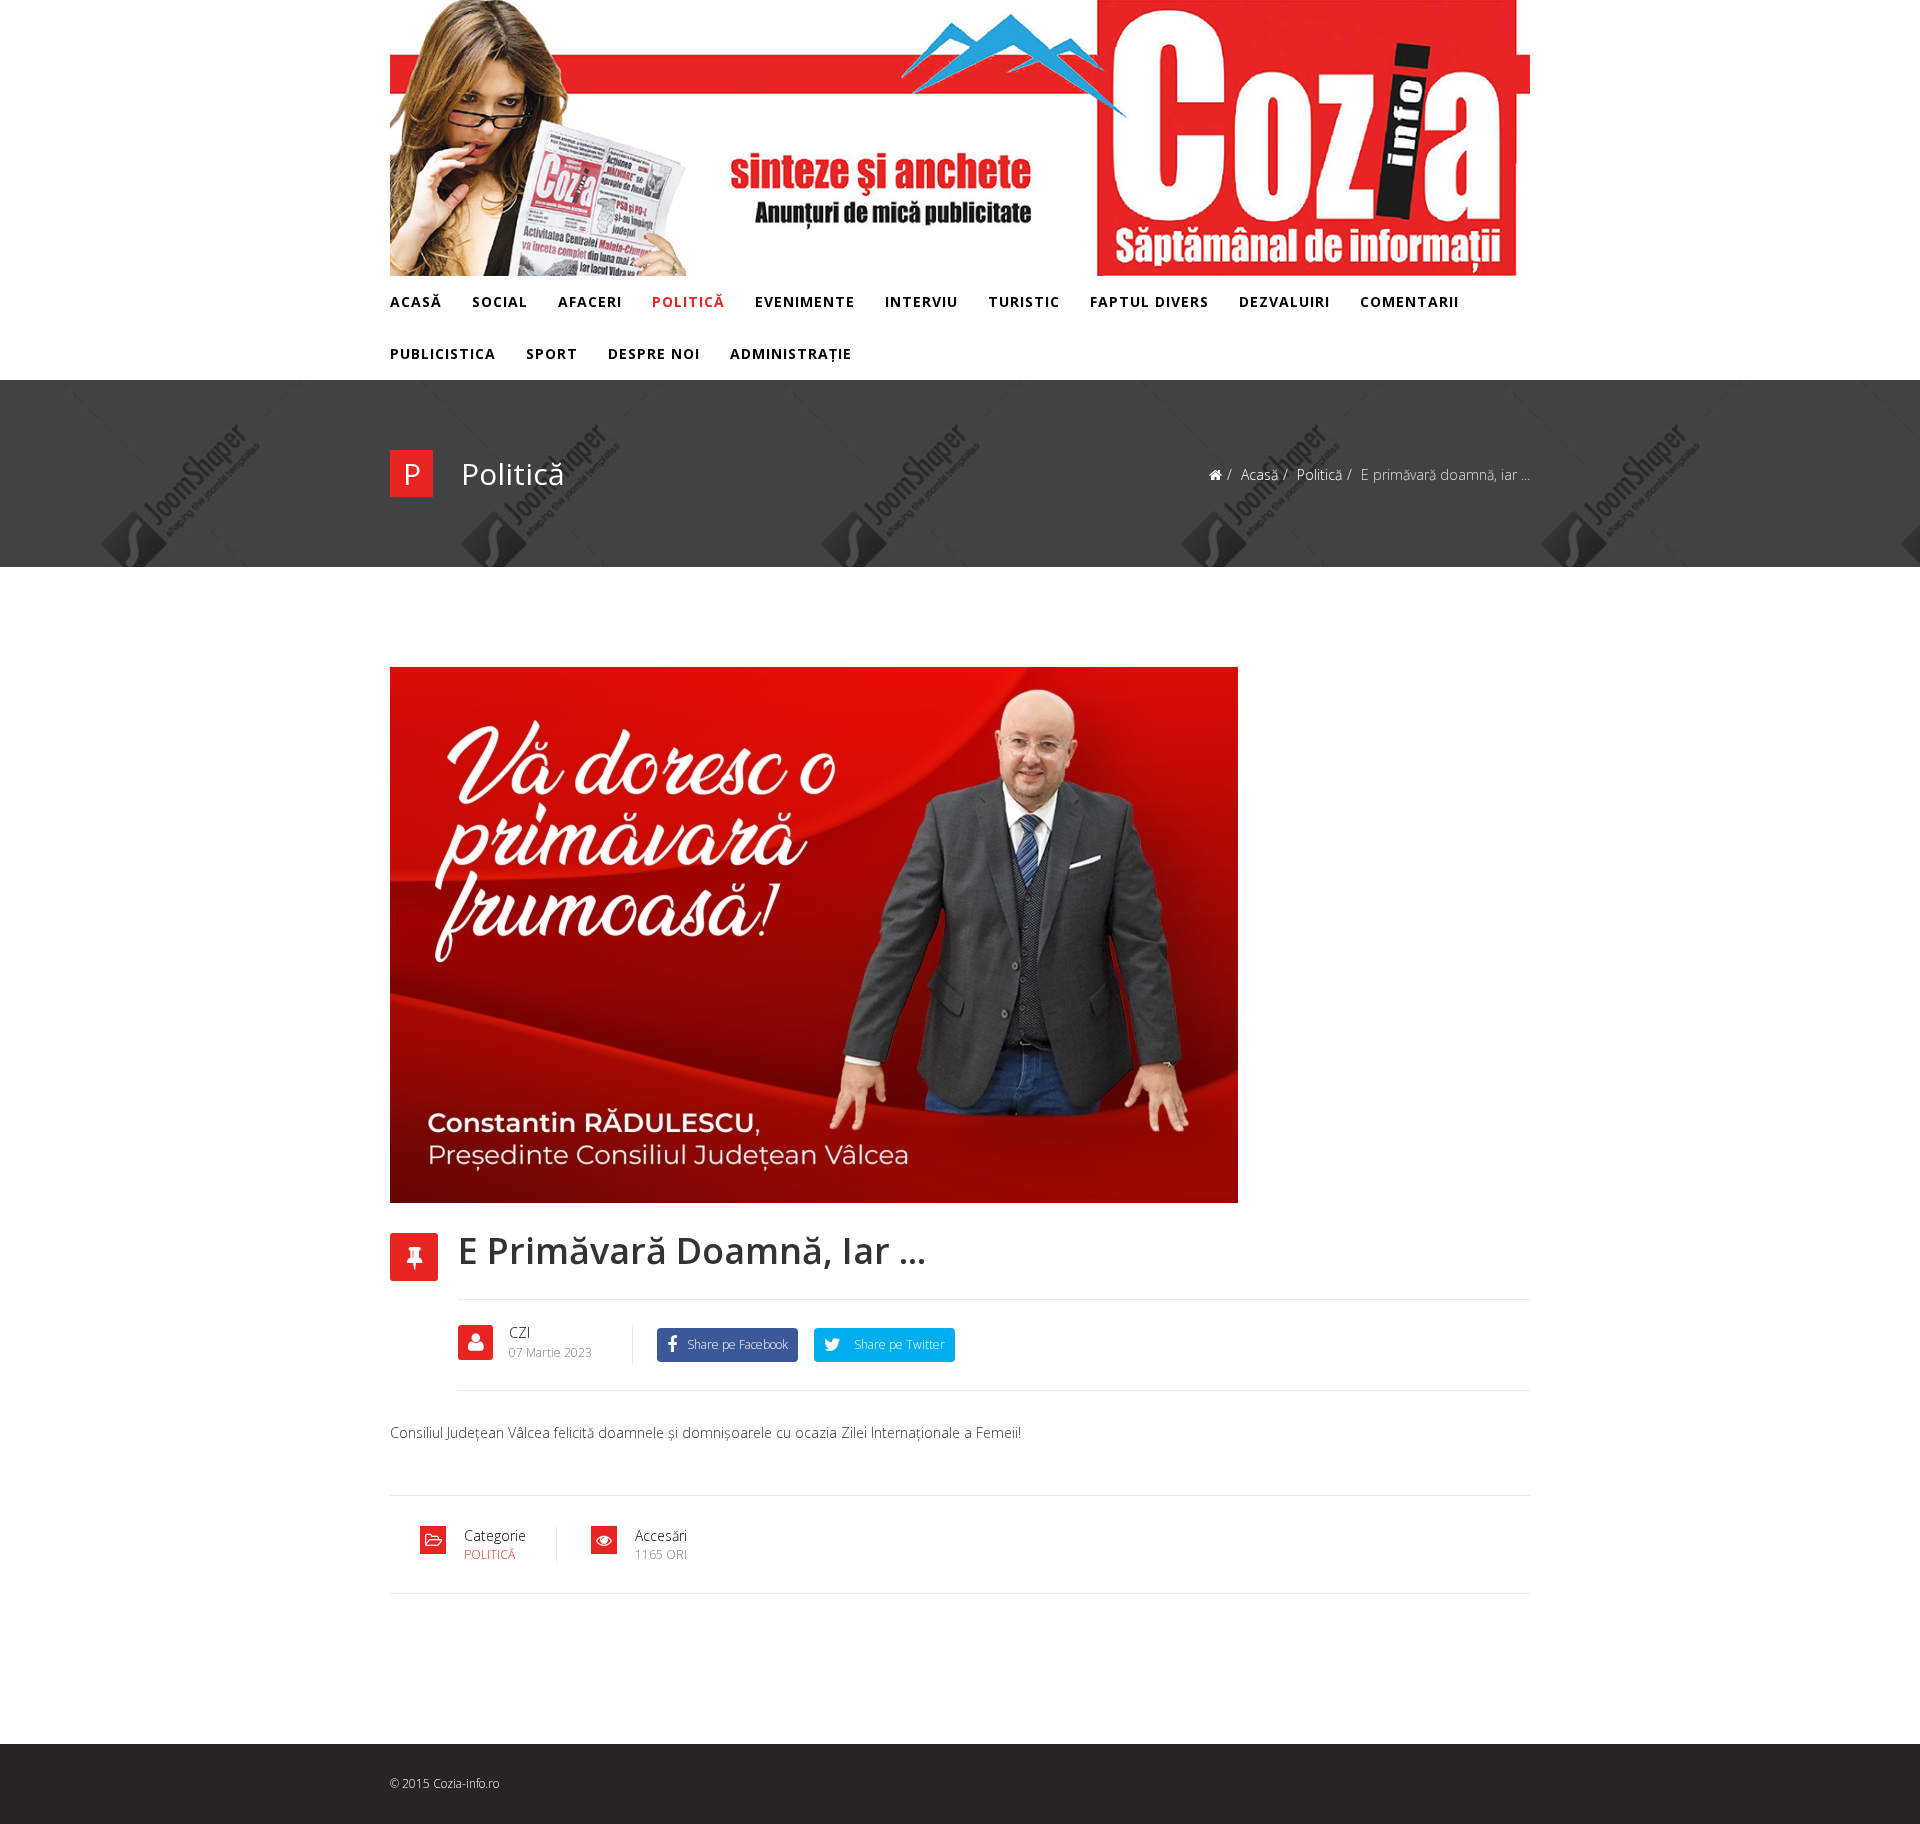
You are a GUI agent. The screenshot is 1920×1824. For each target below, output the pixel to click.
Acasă (416, 301)
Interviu (921, 301)
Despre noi (654, 353)
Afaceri (590, 301)
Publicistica (443, 353)
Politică (688, 301)
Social (500, 301)
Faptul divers (1149, 301)
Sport (552, 353)
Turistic (1024, 301)
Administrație (791, 353)
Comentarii (1409, 301)
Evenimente (805, 301)
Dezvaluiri (1284, 301)
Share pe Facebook (737, 1344)
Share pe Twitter (898, 1344)
